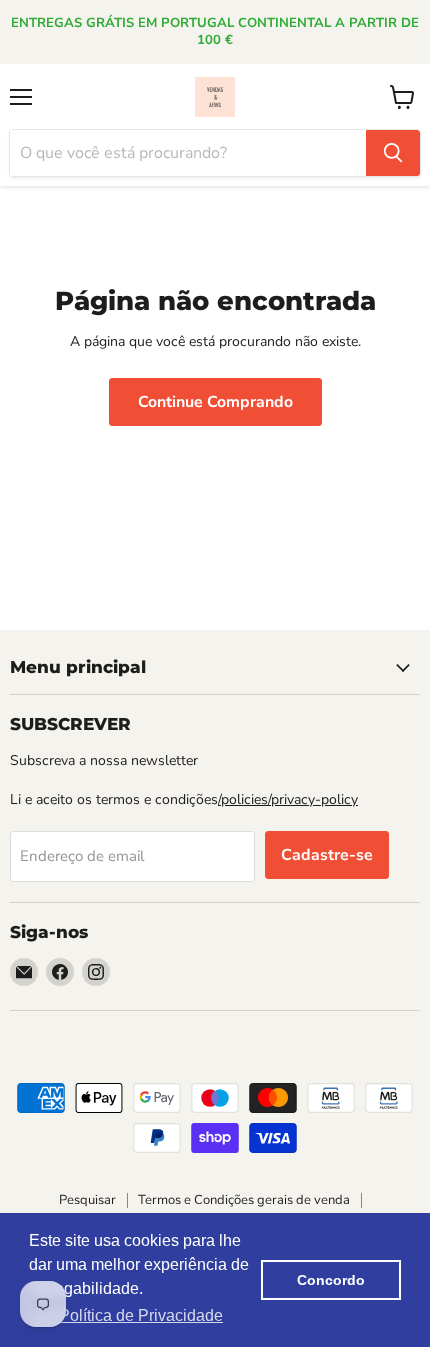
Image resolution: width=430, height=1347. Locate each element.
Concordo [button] (331, 1280)
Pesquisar (87, 1200)
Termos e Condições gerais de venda (244, 1200)
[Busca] (393, 153)
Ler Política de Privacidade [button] (127, 1315)
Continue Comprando (215, 402)
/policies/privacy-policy (288, 799)
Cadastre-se (327, 855)
